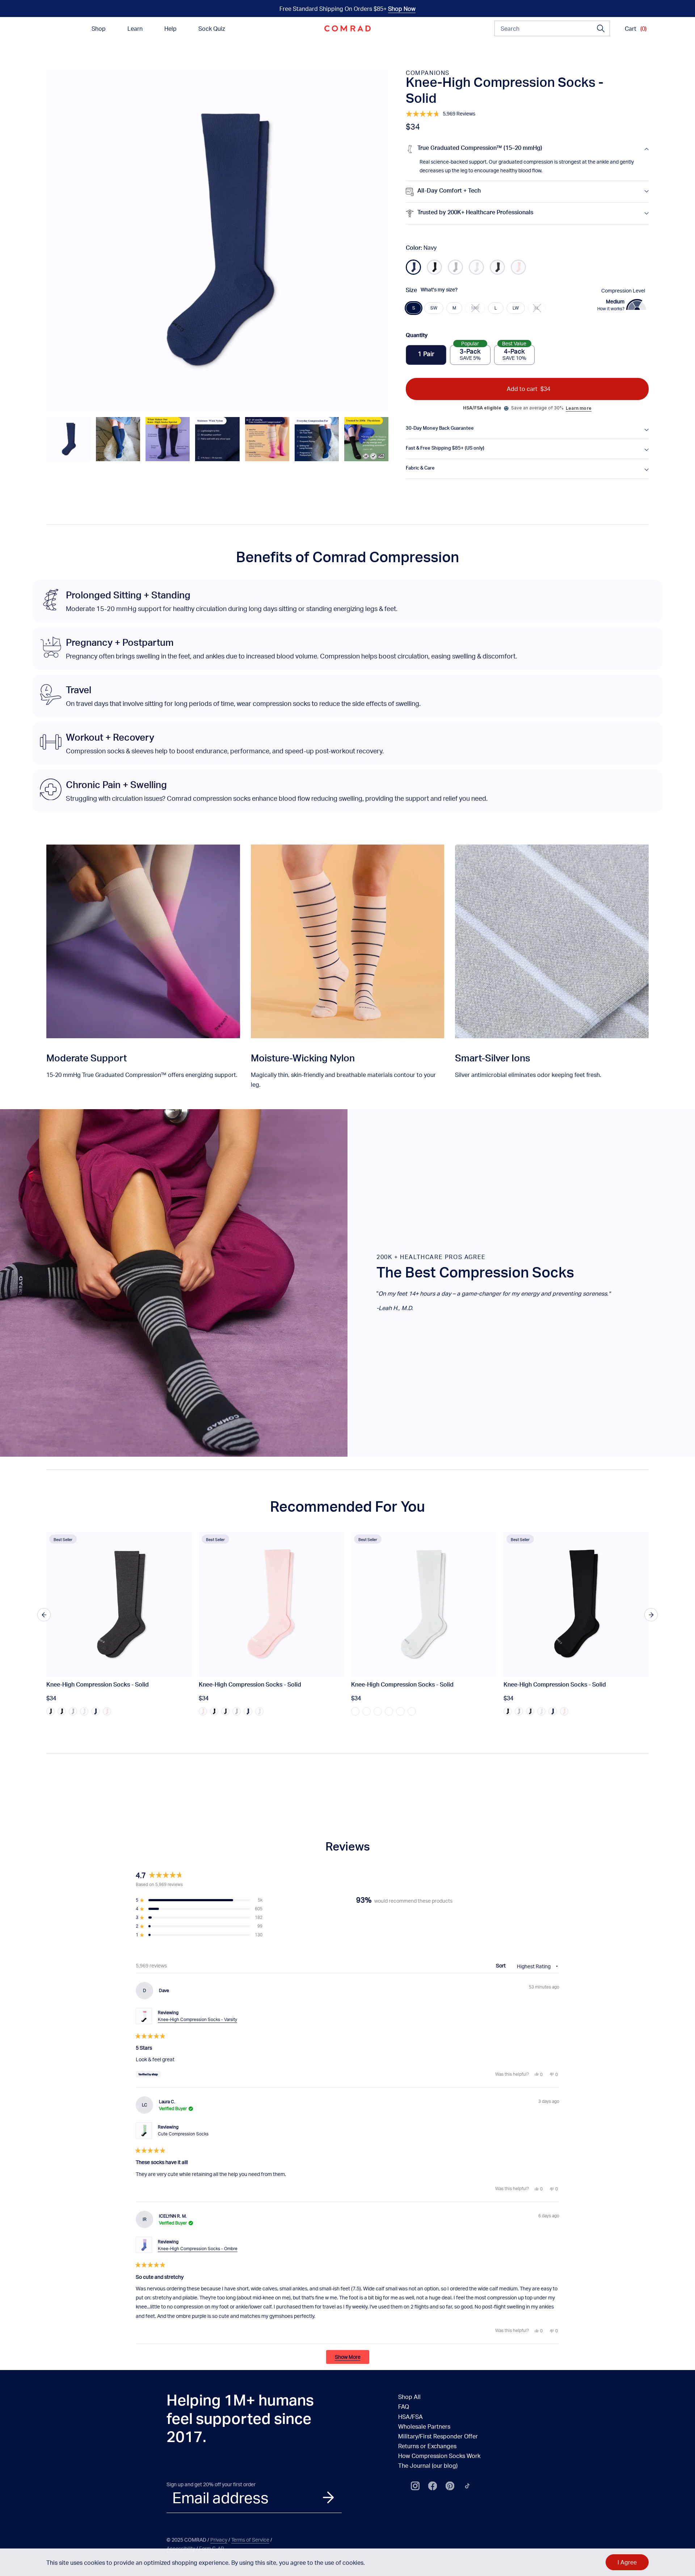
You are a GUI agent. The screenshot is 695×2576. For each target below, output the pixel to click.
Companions (428, 73)
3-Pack (470, 353)
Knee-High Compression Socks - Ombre (198, 2249)
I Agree (627, 2562)
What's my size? (439, 290)
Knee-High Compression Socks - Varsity (197, 2019)
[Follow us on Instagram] (415, 2486)
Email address (220, 2497)
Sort (501, 1965)
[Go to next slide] (651, 1615)
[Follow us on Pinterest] (450, 2486)
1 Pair (426, 355)
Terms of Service (250, 2540)
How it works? (611, 309)
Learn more (579, 408)
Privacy (219, 2540)
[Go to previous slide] (44, 1615)
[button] (68, 439)
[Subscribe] (328, 2497)
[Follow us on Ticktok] (467, 2486)
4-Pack (514, 353)
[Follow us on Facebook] (433, 2486)
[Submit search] (601, 29)
